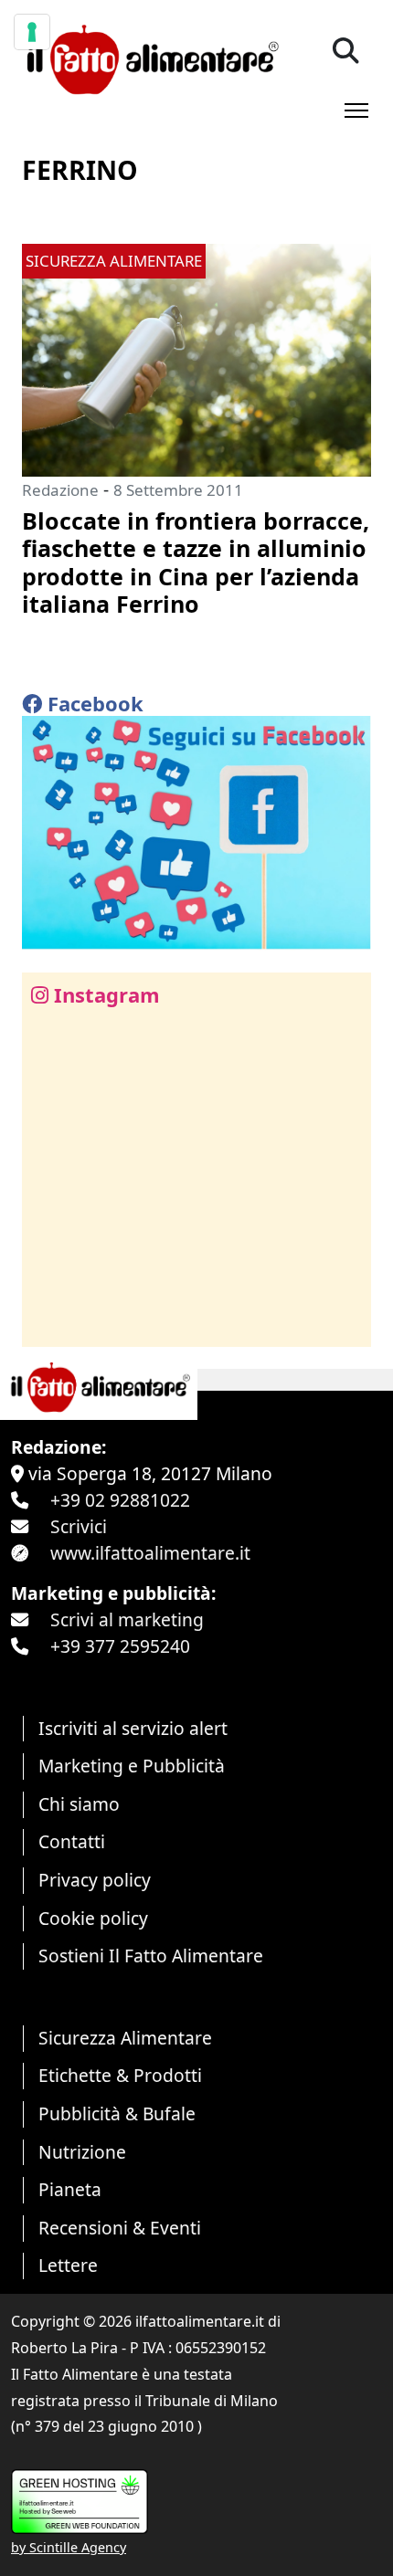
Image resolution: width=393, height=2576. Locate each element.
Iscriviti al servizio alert (133, 1728)
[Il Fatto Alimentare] (150, 57)
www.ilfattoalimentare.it (150, 1553)
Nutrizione (82, 2152)
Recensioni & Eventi (120, 2228)
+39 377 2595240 (120, 1646)
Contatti (72, 1841)
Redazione (60, 490)
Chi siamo (79, 1804)
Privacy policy (95, 1880)
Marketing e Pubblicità (132, 1766)
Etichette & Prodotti (120, 2075)
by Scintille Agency (69, 2547)
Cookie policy (93, 1918)
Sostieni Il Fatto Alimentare (151, 1956)
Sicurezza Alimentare (125, 2038)
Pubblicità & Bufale (117, 2113)
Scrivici (79, 1526)
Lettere (68, 2265)
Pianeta (70, 2189)
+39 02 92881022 (120, 1500)
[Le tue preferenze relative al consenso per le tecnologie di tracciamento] (32, 32)
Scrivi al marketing (127, 1619)
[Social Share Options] (49, 1323)
